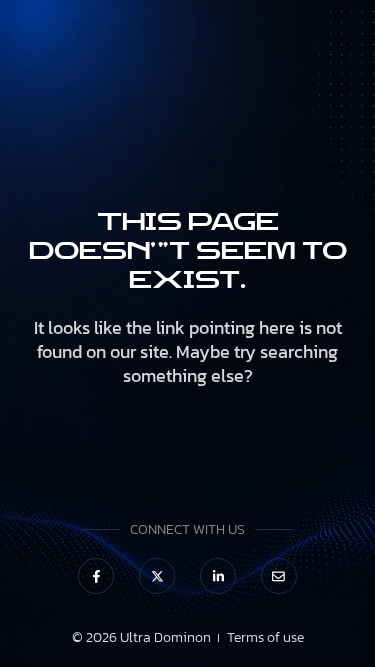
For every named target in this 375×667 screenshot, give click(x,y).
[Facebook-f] (96, 576)
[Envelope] (279, 576)
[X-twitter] (157, 576)
